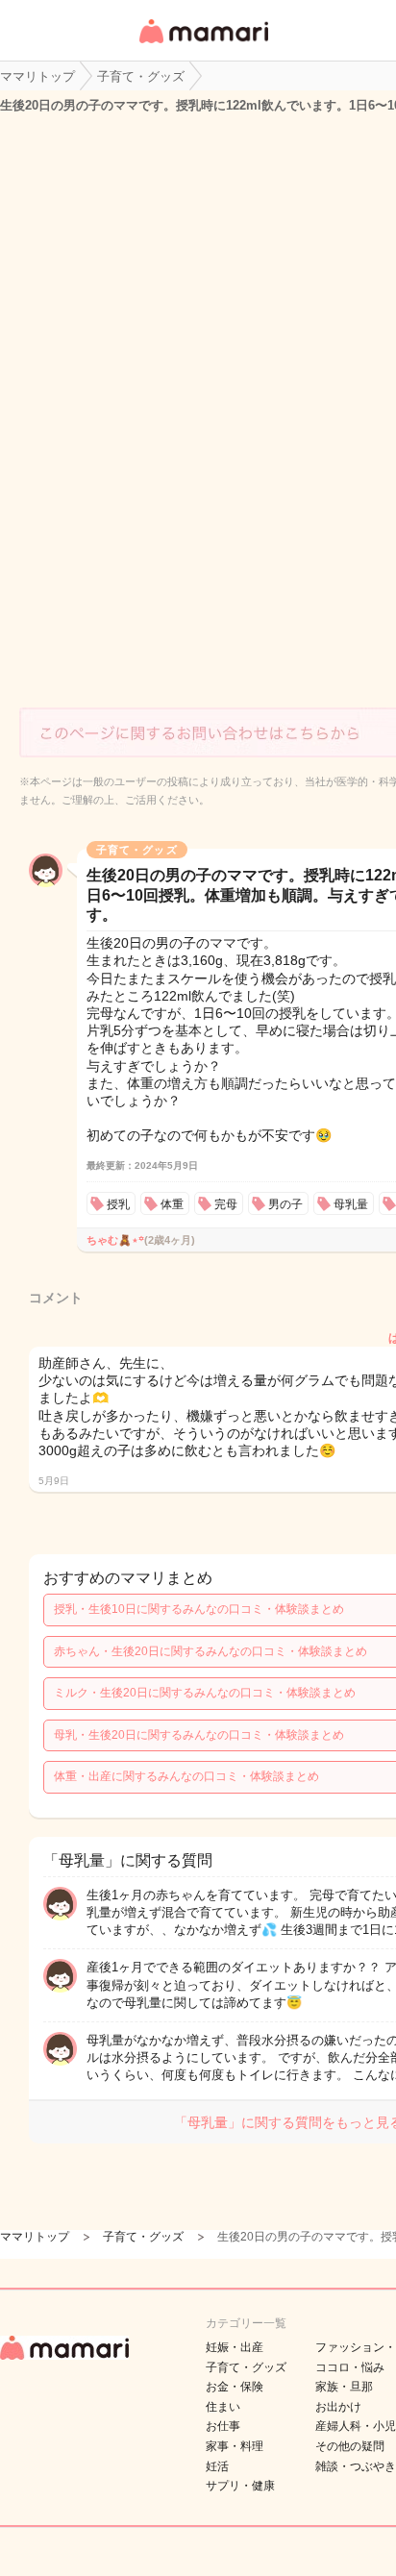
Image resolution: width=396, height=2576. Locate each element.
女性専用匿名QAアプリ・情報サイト (203, 45)
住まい (223, 2407)
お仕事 (223, 2426)
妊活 (217, 2466)
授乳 (118, 1204)
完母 (226, 1204)
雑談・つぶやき (356, 2466)
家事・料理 (235, 2446)
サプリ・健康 (240, 2486)
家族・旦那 (344, 2387)
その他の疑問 (350, 2446)
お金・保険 (235, 2387)
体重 (172, 1204)
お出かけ (338, 2407)
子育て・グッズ (246, 2367)
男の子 (285, 1204)
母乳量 (351, 1204)
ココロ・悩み (350, 2367)
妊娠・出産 (235, 2347)
